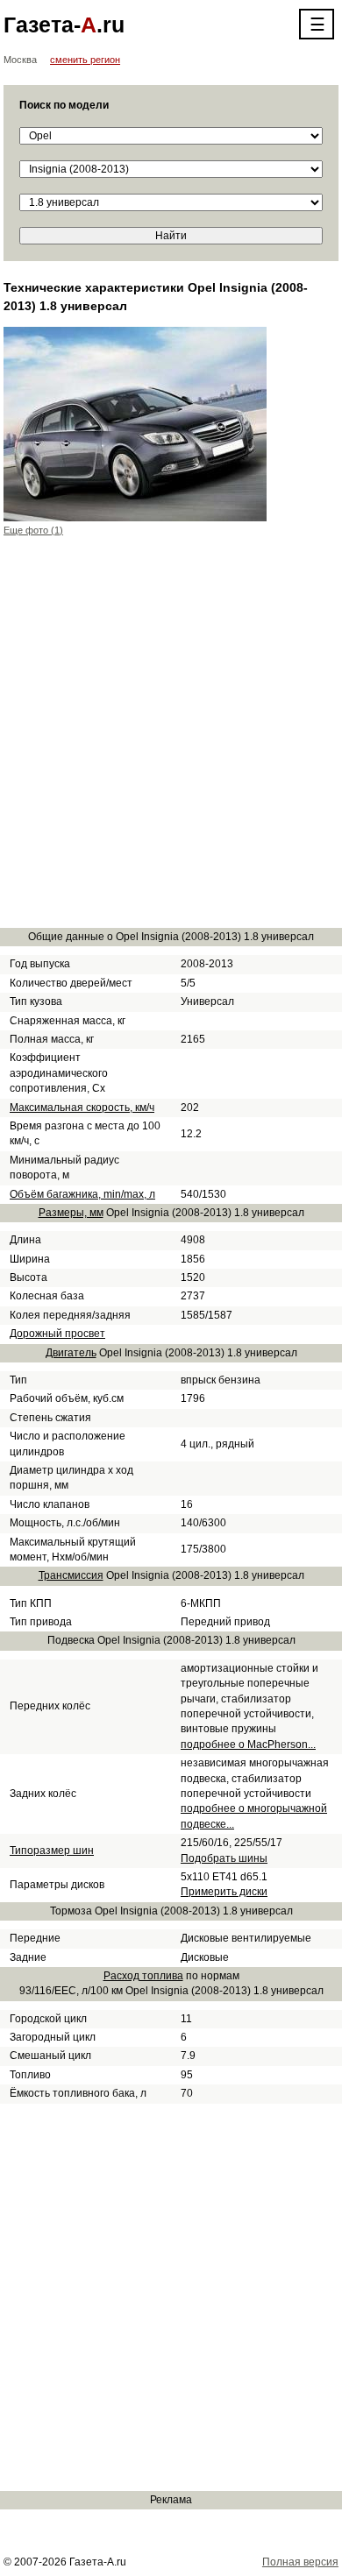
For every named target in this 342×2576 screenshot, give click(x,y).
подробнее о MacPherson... (248, 1744)
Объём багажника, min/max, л (82, 1194)
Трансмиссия (71, 1575)
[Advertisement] (171, 742)
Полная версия (300, 2562)
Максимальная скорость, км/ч (82, 1108)
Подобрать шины (224, 1858)
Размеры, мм (71, 1213)
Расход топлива (143, 1976)
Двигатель (71, 1353)
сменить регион (85, 60)
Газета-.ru (64, 25)
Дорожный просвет (57, 1334)
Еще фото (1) (33, 530)
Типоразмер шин (52, 1851)
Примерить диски (224, 1892)
